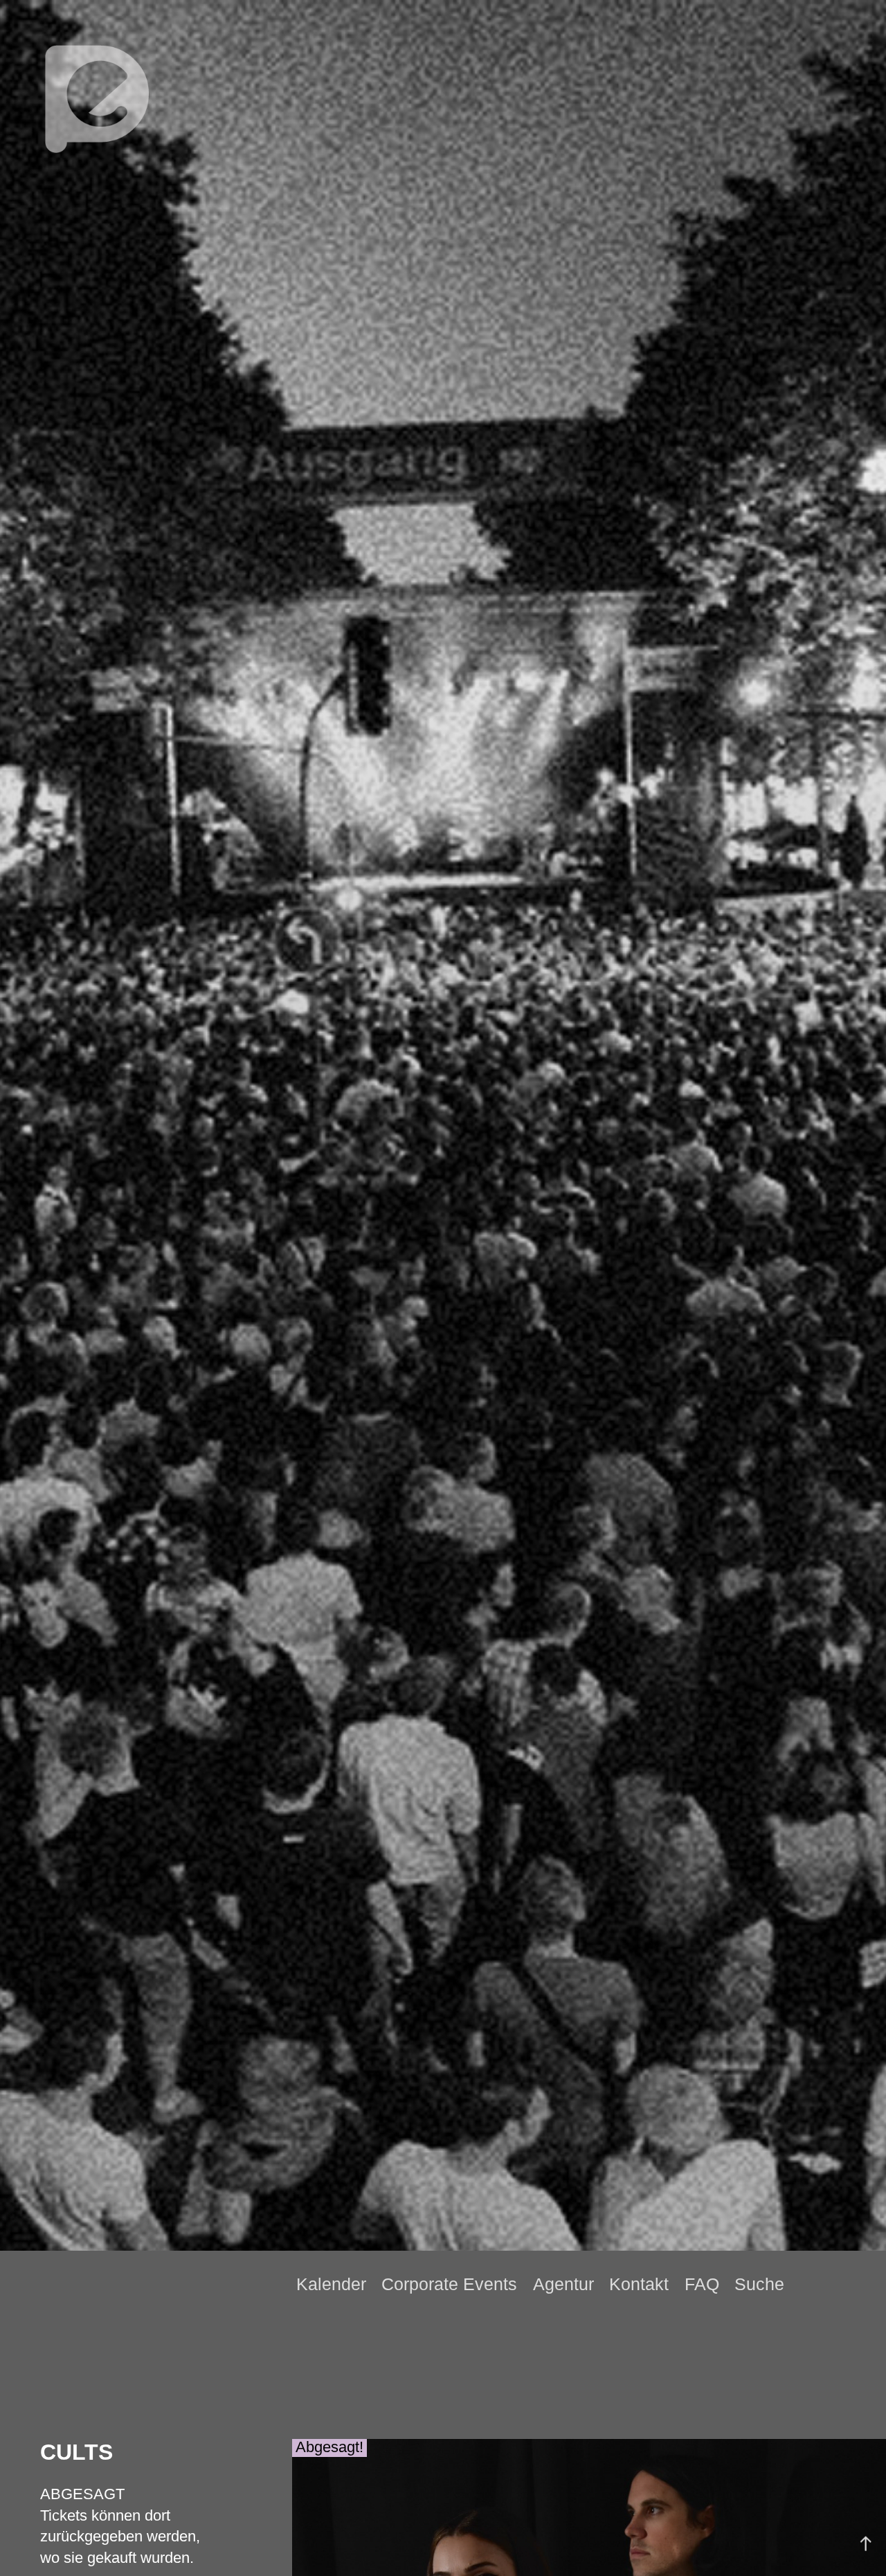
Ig (856, 2285)
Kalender (331, 2284)
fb (833, 2284)
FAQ (702, 2284)
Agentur (563, 2284)
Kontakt (639, 2284)
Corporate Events (449, 2284)
